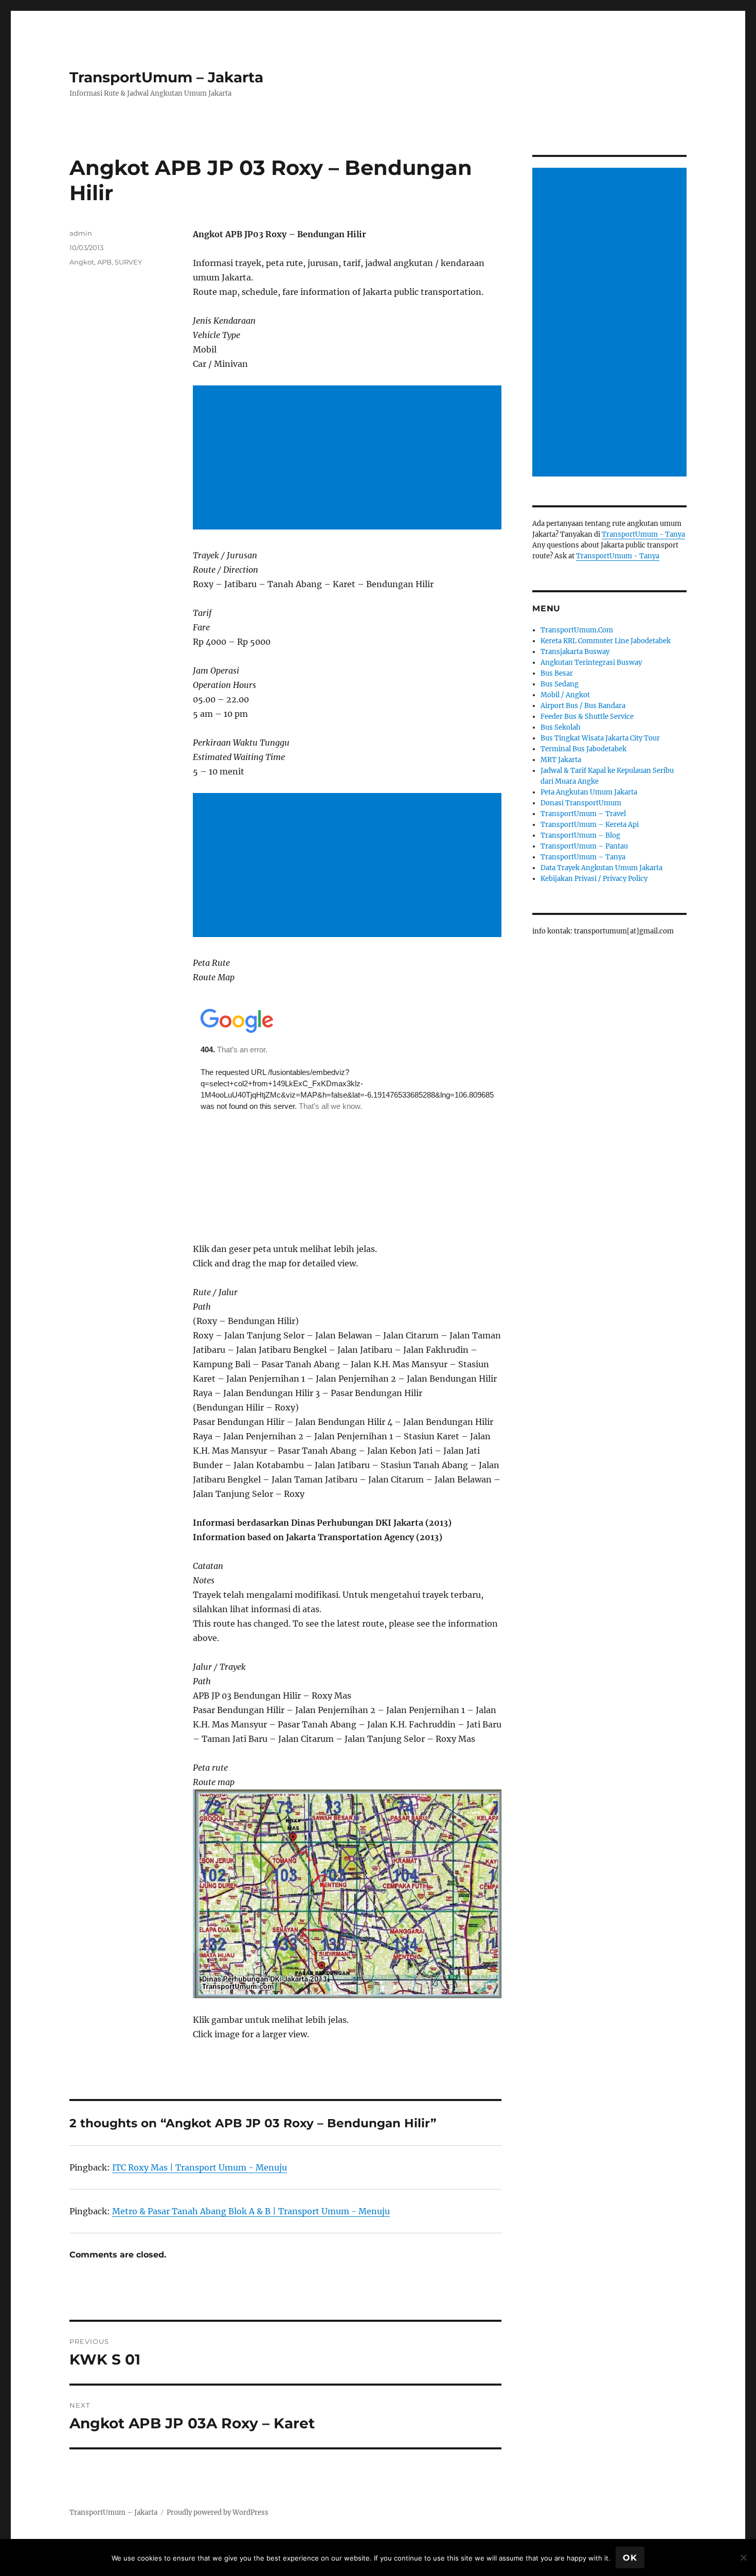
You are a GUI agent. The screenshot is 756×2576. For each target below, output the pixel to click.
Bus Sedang (560, 684)
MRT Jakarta (561, 760)
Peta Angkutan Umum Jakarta (589, 792)
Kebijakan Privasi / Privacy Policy (594, 879)
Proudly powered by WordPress (218, 2512)
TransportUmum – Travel (583, 814)
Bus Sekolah (561, 727)
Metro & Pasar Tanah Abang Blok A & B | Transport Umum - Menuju (251, 2211)
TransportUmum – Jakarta (166, 77)
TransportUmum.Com (577, 630)
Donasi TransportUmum (581, 803)
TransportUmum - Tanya (643, 534)
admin (81, 233)
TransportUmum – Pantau (584, 846)
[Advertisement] (349, 458)
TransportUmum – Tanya (583, 857)
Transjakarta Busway (575, 652)
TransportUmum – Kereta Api (590, 825)
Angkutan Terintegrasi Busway (591, 663)
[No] (743, 2557)
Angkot (82, 262)
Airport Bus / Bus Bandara (583, 706)
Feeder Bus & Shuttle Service (587, 717)
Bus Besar (557, 673)
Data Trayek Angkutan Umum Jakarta (601, 868)
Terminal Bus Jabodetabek (583, 749)
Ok (630, 2558)
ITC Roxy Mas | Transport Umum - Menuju (200, 2167)
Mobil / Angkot (565, 695)
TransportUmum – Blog (580, 835)
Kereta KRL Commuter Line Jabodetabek (606, 641)
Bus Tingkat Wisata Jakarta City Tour (600, 738)
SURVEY (128, 262)
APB (104, 262)
